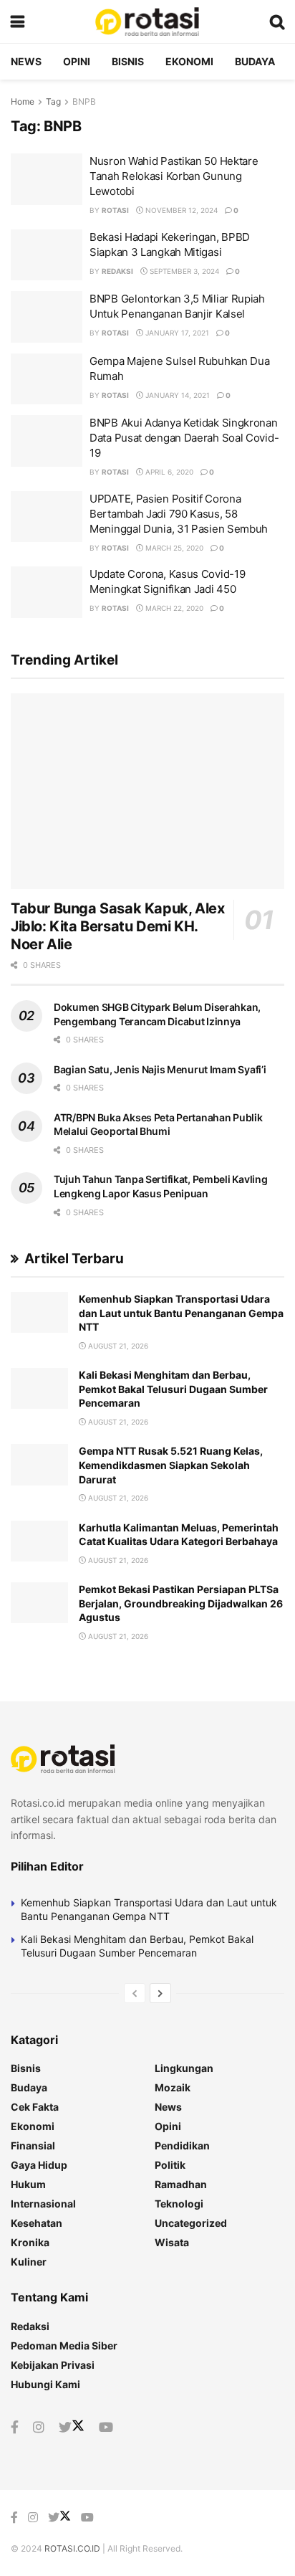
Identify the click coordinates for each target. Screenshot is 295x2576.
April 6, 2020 (168, 472)
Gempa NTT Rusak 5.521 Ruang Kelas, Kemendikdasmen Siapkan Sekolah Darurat (171, 1465)
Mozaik (173, 2087)
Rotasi (115, 210)
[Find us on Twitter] (72, 2428)
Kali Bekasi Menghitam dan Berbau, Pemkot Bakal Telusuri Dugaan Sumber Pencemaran (173, 1389)
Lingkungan (184, 2068)
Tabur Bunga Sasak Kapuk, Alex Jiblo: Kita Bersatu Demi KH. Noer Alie (117, 926)
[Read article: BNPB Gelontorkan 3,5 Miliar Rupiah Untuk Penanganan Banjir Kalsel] (47, 317)
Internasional (43, 2204)
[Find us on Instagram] (39, 2428)
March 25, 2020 (173, 548)
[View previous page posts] (135, 1993)
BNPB (84, 101)
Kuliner (29, 2262)
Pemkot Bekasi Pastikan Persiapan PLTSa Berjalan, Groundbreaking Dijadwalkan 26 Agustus (181, 1603)
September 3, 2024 (183, 271)
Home (23, 101)
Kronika (30, 2242)
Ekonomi (189, 61)
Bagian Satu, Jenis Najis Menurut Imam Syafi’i (160, 1069)
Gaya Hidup (39, 2165)
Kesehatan (37, 2223)
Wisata (172, 2242)
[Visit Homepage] (147, 22)
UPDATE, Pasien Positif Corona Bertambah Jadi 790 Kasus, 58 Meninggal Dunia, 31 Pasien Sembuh (179, 514)
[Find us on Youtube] (106, 2428)
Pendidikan (182, 2145)
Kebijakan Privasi (53, 2365)
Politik (170, 2165)
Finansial (33, 2145)
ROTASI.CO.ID (73, 2548)
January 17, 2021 (176, 333)
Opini (77, 61)
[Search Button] (277, 22)
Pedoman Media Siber (64, 2346)
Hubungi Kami (45, 2384)
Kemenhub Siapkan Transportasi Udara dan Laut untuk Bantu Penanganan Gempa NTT (181, 1313)
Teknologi (179, 2204)
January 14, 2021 (176, 395)
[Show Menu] (18, 22)
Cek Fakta (35, 2107)
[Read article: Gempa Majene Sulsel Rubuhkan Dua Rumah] (47, 379)
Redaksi (117, 271)
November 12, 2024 (180, 210)
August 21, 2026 (117, 1346)
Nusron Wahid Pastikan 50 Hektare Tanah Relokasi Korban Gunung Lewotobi (174, 176)
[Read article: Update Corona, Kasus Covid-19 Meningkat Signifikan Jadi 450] (47, 592)
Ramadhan (181, 2184)
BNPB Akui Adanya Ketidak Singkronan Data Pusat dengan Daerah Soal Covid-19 (184, 438)
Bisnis (128, 61)
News (26, 61)
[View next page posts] (160, 1993)
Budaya (255, 61)
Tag (53, 101)
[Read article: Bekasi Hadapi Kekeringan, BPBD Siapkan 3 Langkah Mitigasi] (47, 255)
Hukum (28, 2184)
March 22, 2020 (173, 608)
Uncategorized (191, 2223)
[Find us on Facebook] (15, 2428)
